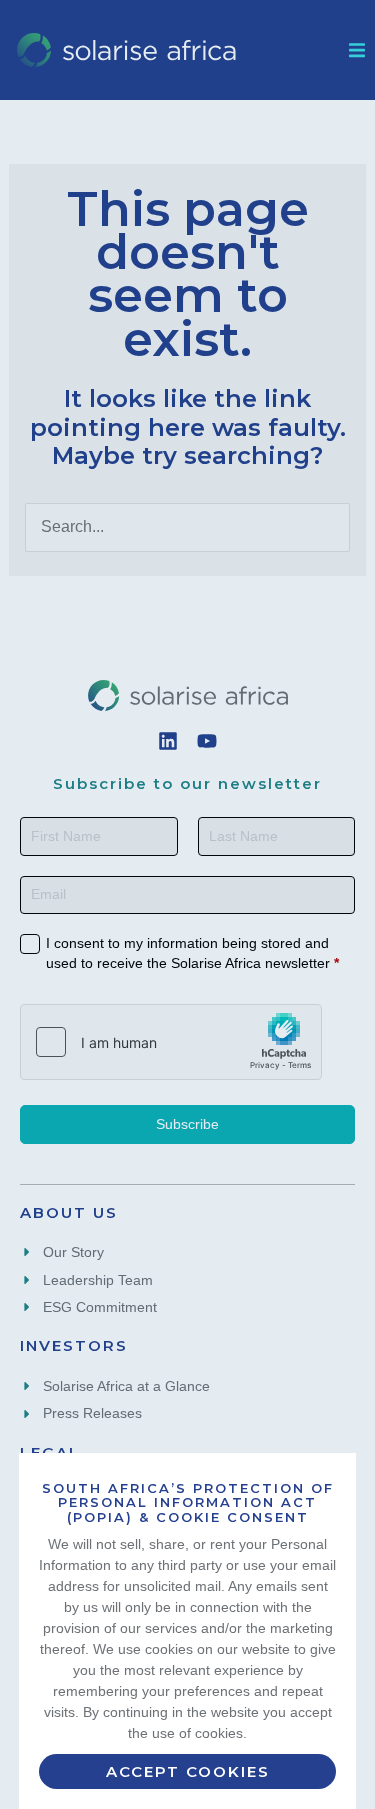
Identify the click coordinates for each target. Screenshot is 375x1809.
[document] (187, 904)
